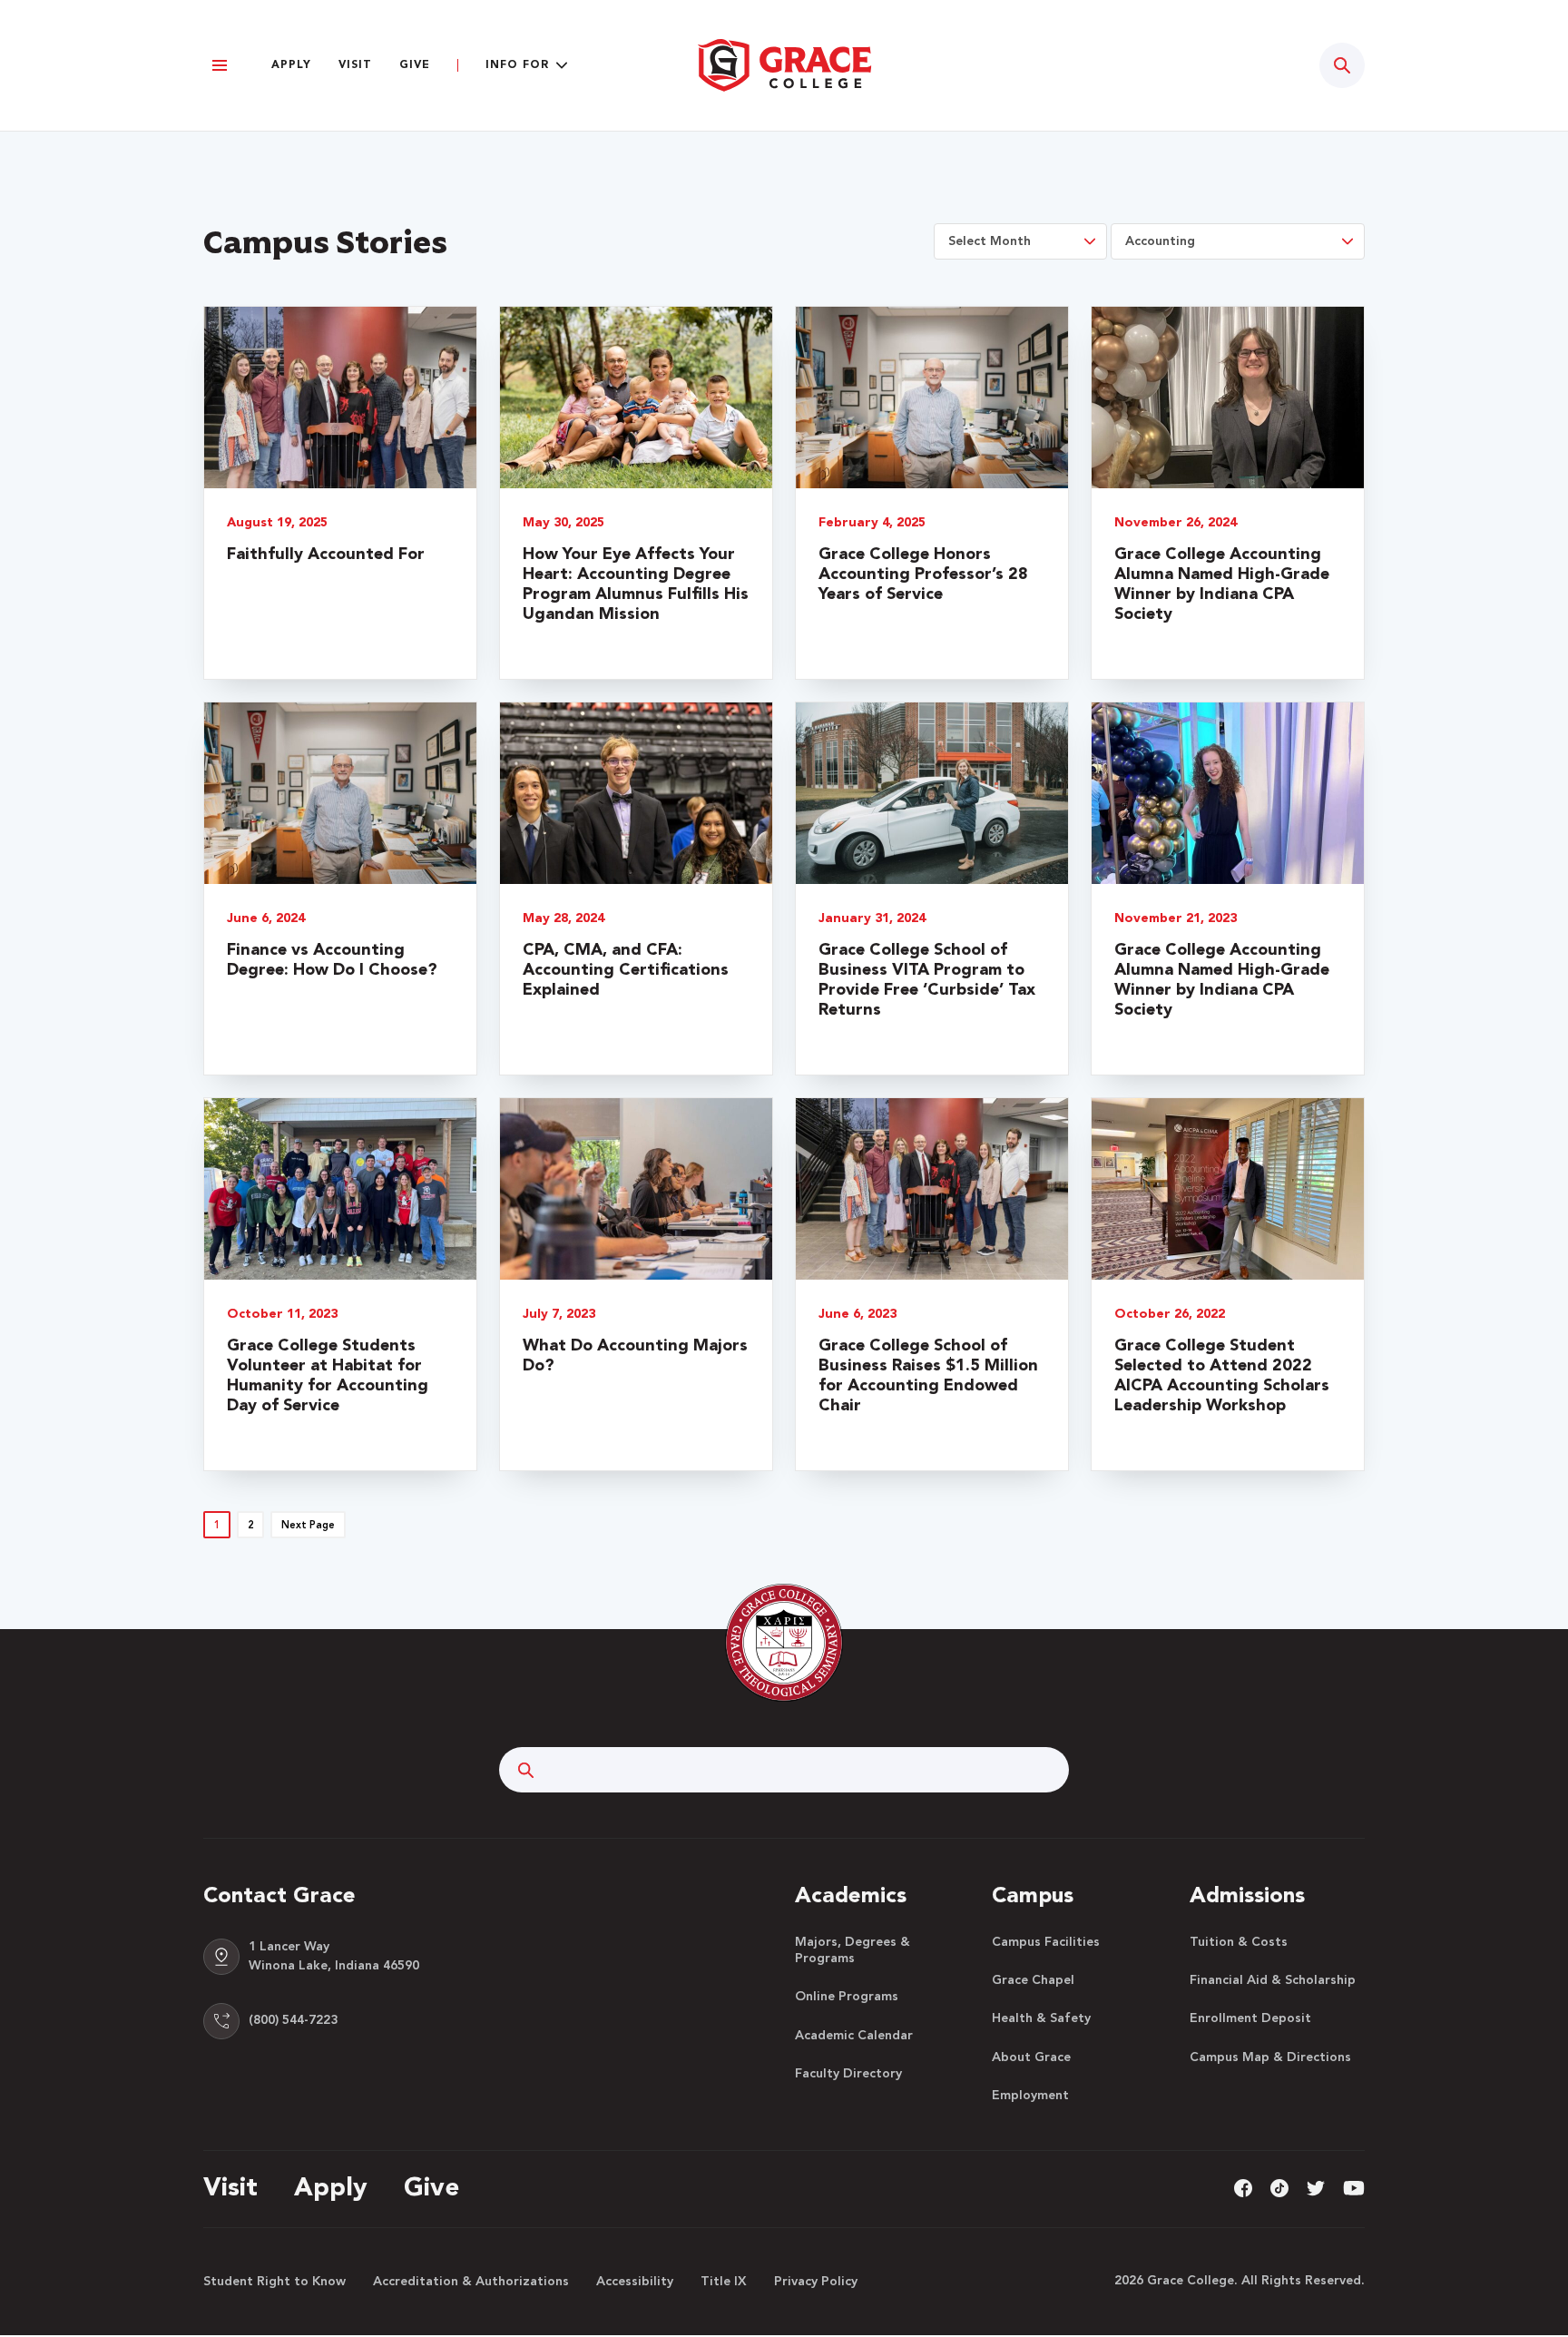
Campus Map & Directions (1270, 2057)
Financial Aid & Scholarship (1273, 1980)
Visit (355, 65)
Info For (517, 65)
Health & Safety (1041, 2018)
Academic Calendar (854, 2036)
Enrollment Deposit (1250, 2018)
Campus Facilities (1046, 1942)
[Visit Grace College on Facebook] (1243, 2188)
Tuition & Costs (1239, 1942)
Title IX (724, 2282)
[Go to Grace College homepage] (784, 1642)
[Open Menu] (219, 66)
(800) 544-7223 (293, 2020)
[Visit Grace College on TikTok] (1279, 2188)
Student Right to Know (274, 2282)
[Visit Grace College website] (784, 65)
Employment (1030, 2096)
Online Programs (847, 1997)
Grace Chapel (1033, 1980)
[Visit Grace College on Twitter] (1316, 2188)
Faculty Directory (848, 2074)
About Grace (1031, 2057)
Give (415, 65)
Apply (291, 65)
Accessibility (635, 2282)
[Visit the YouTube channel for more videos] (1354, 2188)
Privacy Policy (816, 2282)
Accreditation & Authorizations (471, 2282)
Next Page (308, 1526)
